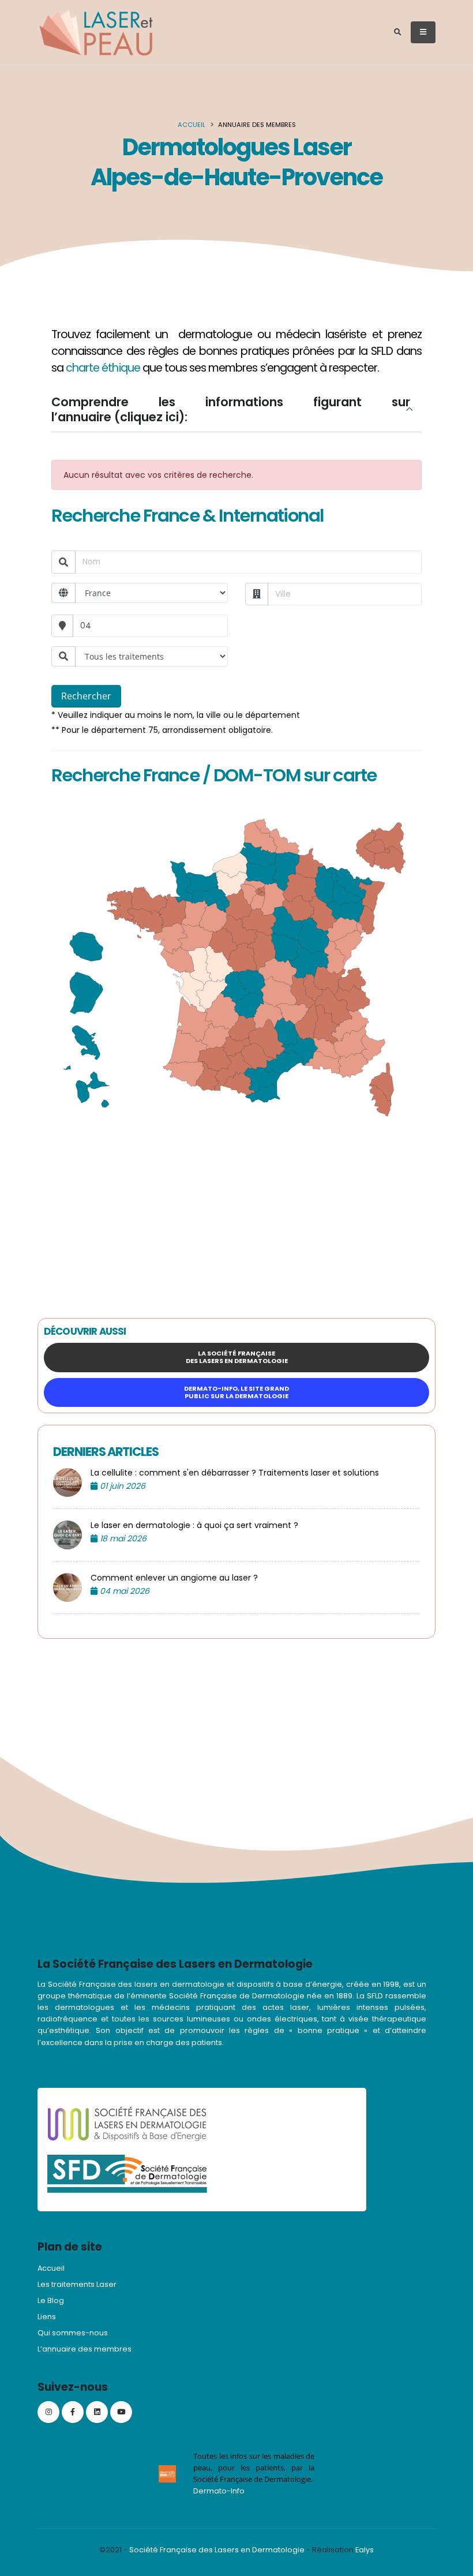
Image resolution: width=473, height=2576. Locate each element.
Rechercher (86, 696)
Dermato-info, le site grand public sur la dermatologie (236, 1392)
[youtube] (121, 2412)
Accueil (192, 125)
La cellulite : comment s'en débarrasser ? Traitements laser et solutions (235, 1473)
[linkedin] (97, 2412)
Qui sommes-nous (73, 2333)
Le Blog (51, 2300)
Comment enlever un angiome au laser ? (174, 1578)
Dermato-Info (219, 2491)
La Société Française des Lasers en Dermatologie (237, 1357)
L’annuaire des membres (85, 2349)
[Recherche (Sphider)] (398, 32)
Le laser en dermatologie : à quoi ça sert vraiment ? (194, 1525)
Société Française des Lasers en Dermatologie (217, 2550)
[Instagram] (48, 2412)
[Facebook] (73, 2412)
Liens (47, 2317)
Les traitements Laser (77, 2284)
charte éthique (103, 368)
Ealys (365, 2550)
